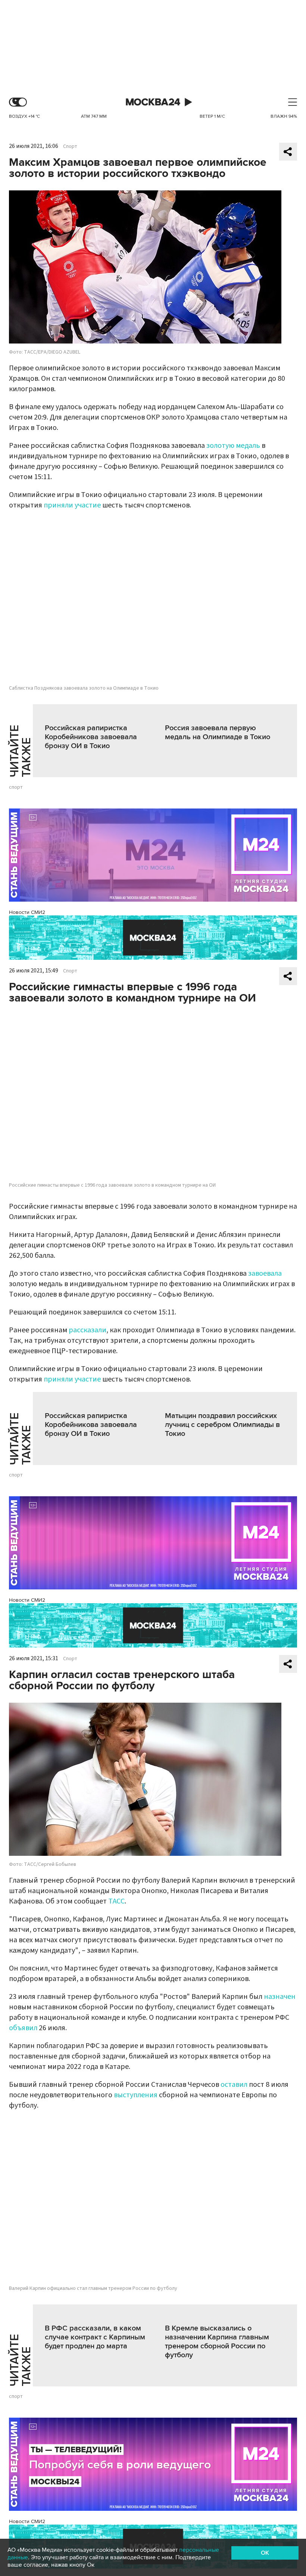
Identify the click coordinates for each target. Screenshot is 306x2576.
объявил (23, 2028)
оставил (234, 2085)
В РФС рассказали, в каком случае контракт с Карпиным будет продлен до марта (95, 2337)
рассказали (88, 1330)
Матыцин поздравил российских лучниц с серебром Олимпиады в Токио (222, 1425)
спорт (16, 787)
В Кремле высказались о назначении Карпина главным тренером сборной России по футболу (217, 2342)
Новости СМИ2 (27, 912)
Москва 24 (153, 102)
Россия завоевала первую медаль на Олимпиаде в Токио (218, 732)
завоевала (265, 1273)
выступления (136, 2095)
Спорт (70, 146)
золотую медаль (233, 446)
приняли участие (72, 505)
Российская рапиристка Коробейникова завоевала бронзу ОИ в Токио (91, 737)
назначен (280, 1997)
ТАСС (116, 1901)
